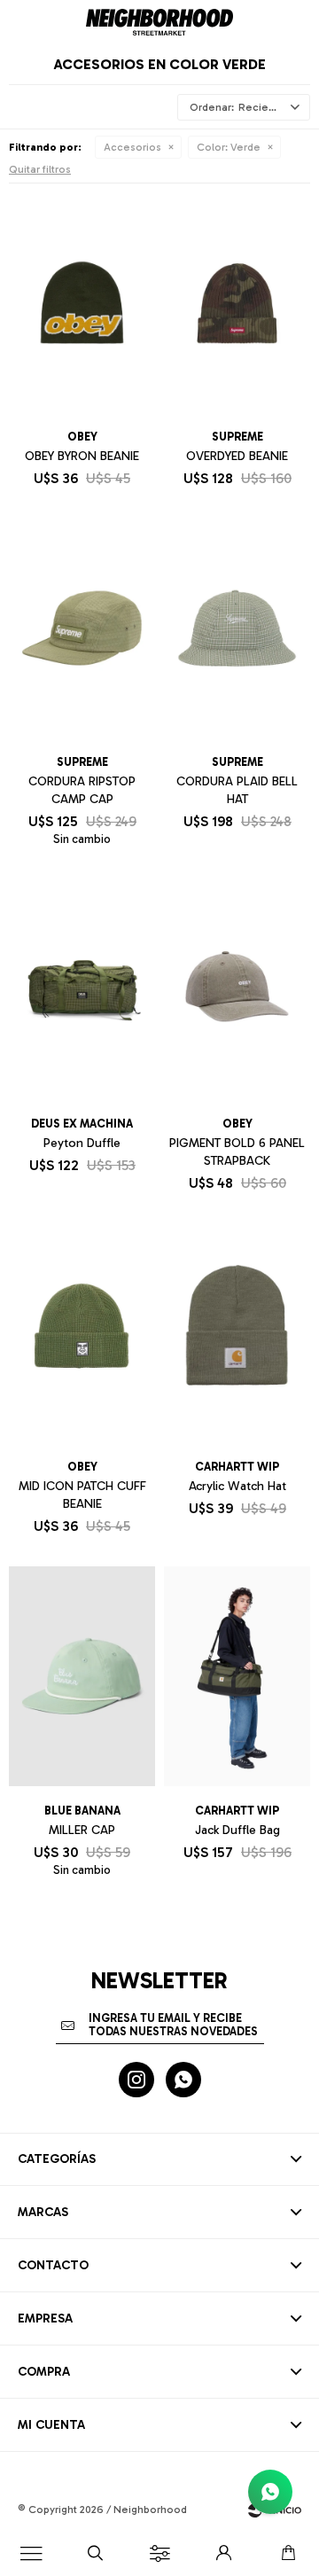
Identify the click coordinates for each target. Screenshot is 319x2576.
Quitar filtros (40, 169)
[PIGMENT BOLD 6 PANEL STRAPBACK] (237, 989)
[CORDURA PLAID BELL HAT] (237, 628)
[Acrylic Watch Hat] (237, 1333)
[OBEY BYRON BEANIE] (82, 302)
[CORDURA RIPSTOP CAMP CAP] (82, 628)
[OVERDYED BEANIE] (237, 302)
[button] (96, 2554)
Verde (229, 147)
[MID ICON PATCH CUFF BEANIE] (82, 1333)
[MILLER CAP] (82, 1676)
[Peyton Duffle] (82, 989)
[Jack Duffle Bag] (237, 1676)
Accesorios (132, 147)
